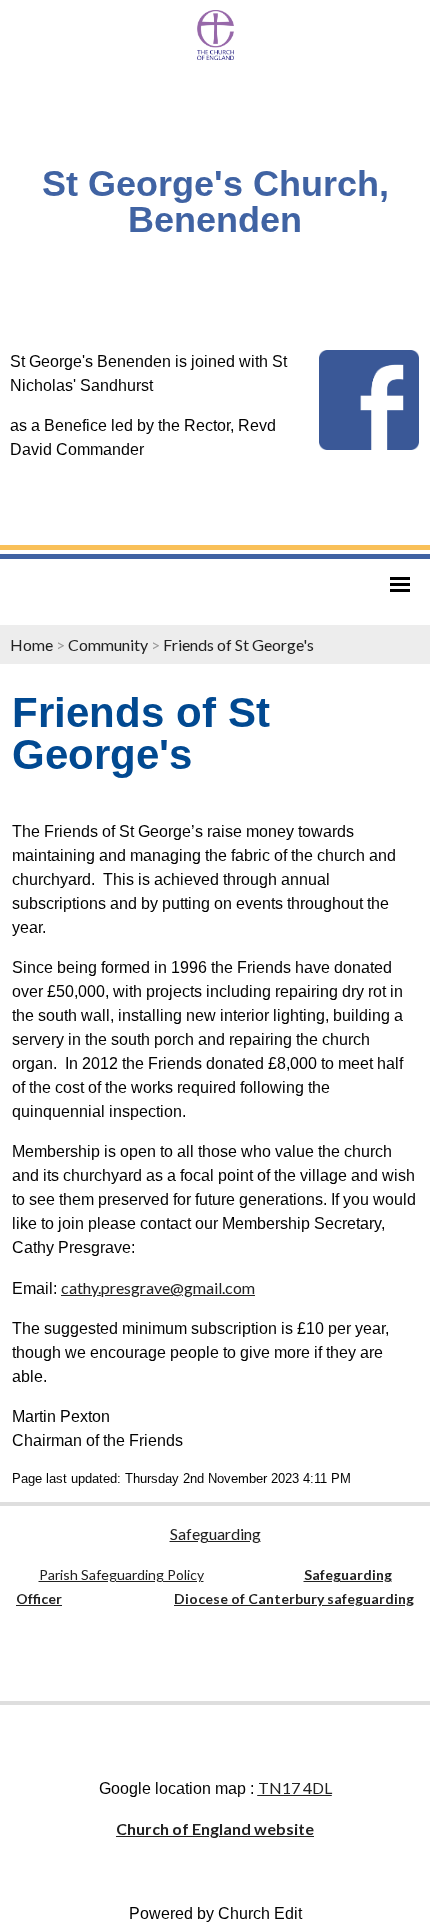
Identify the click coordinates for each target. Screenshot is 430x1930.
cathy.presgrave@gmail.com (158, 1287)
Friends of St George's (238, 644)
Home (31, 644)
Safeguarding (215, 1533)
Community (108, 644)
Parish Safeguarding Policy (121, 1574)
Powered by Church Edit (215, 1913)
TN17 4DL (295, 1787)
